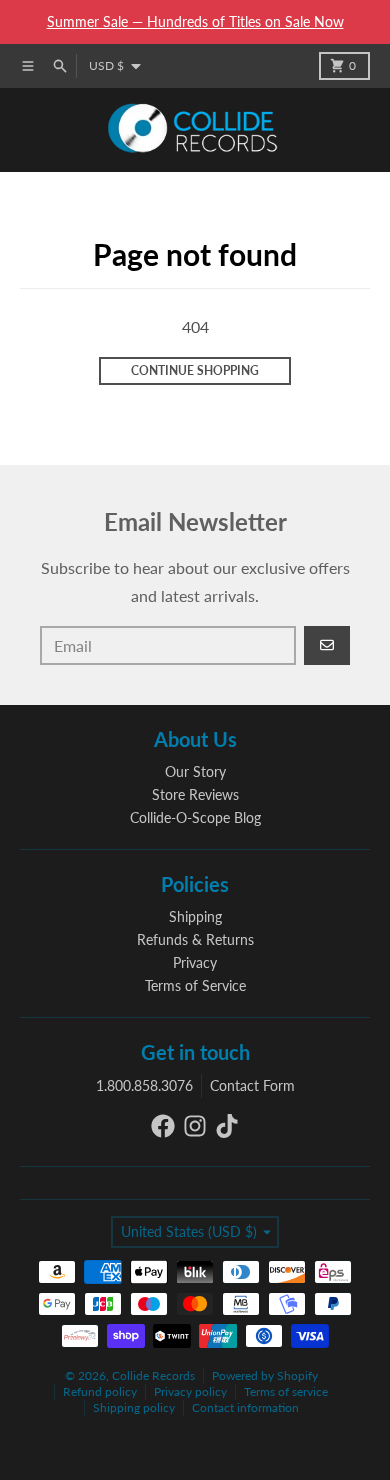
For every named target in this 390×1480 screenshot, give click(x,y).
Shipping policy (134, 1407)
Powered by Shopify (265, 1375)
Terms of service (286, 1391)
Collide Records (153, 1375)
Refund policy (100, 1391)
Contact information (245, 1407)
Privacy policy (190, 1391)
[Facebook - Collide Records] (163, 1126)
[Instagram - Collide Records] (195, 1126)
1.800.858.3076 (144, 1085)
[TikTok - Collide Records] (227, 1126)
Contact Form (252, 1085)
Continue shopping (195, 370)
